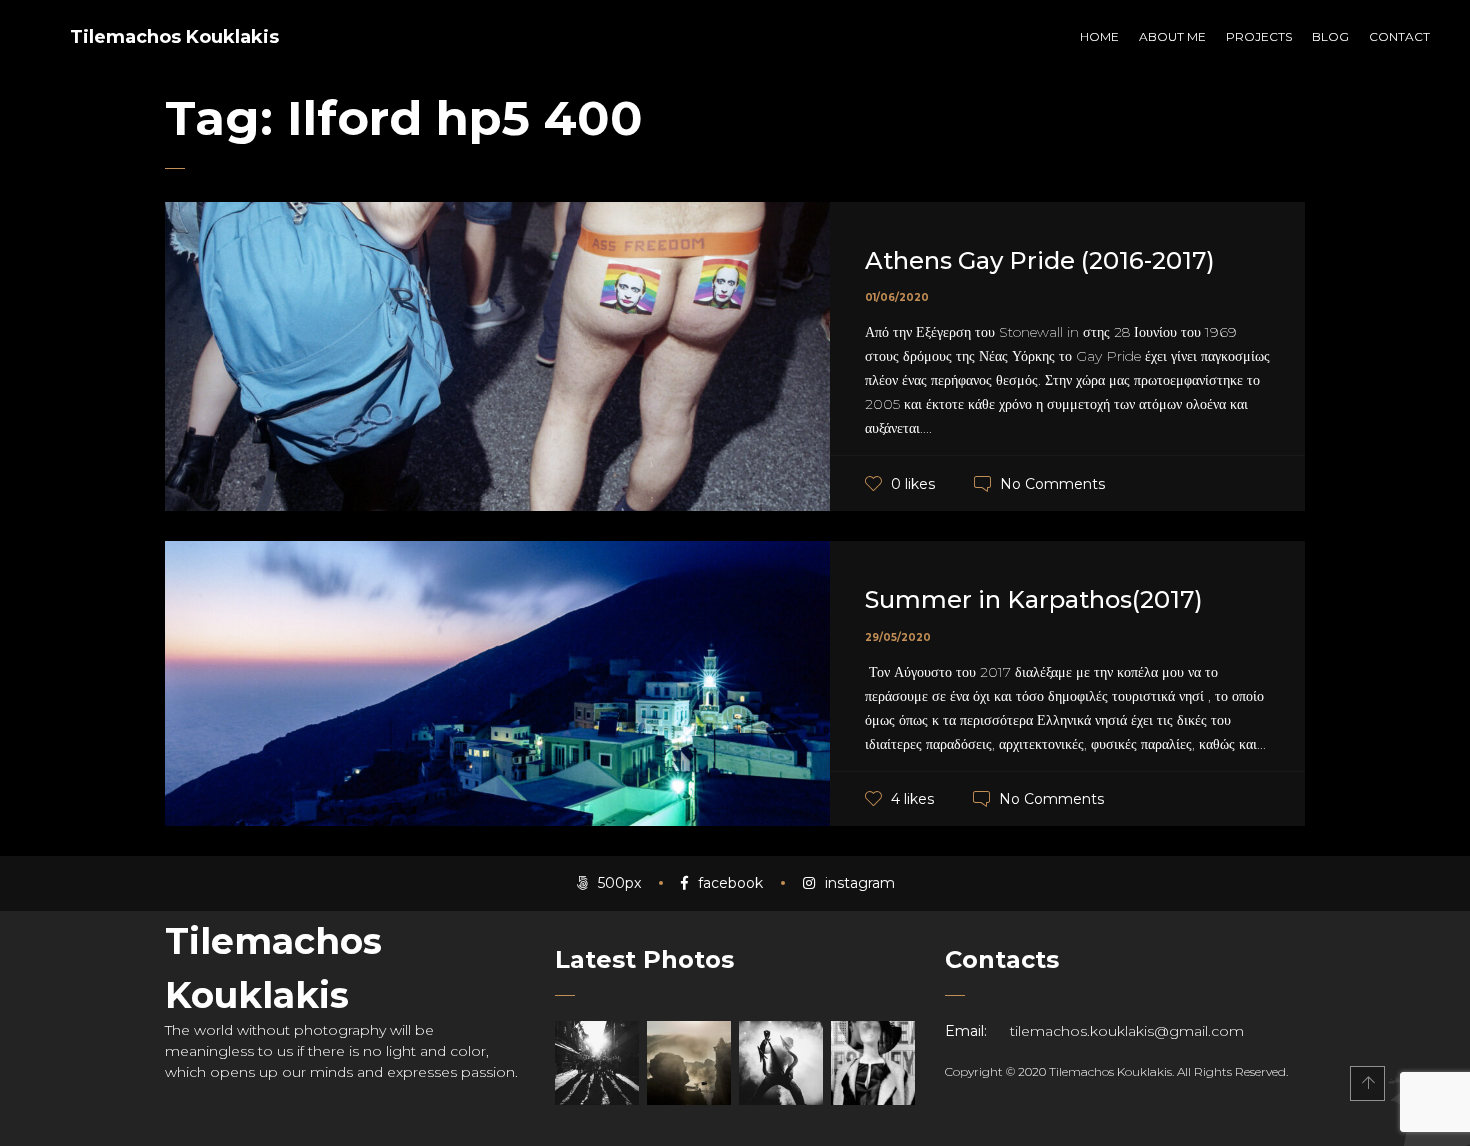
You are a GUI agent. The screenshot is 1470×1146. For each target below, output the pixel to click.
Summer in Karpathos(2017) (1034, 599)
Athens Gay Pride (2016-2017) (1040, 260)
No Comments (1052, 484)
